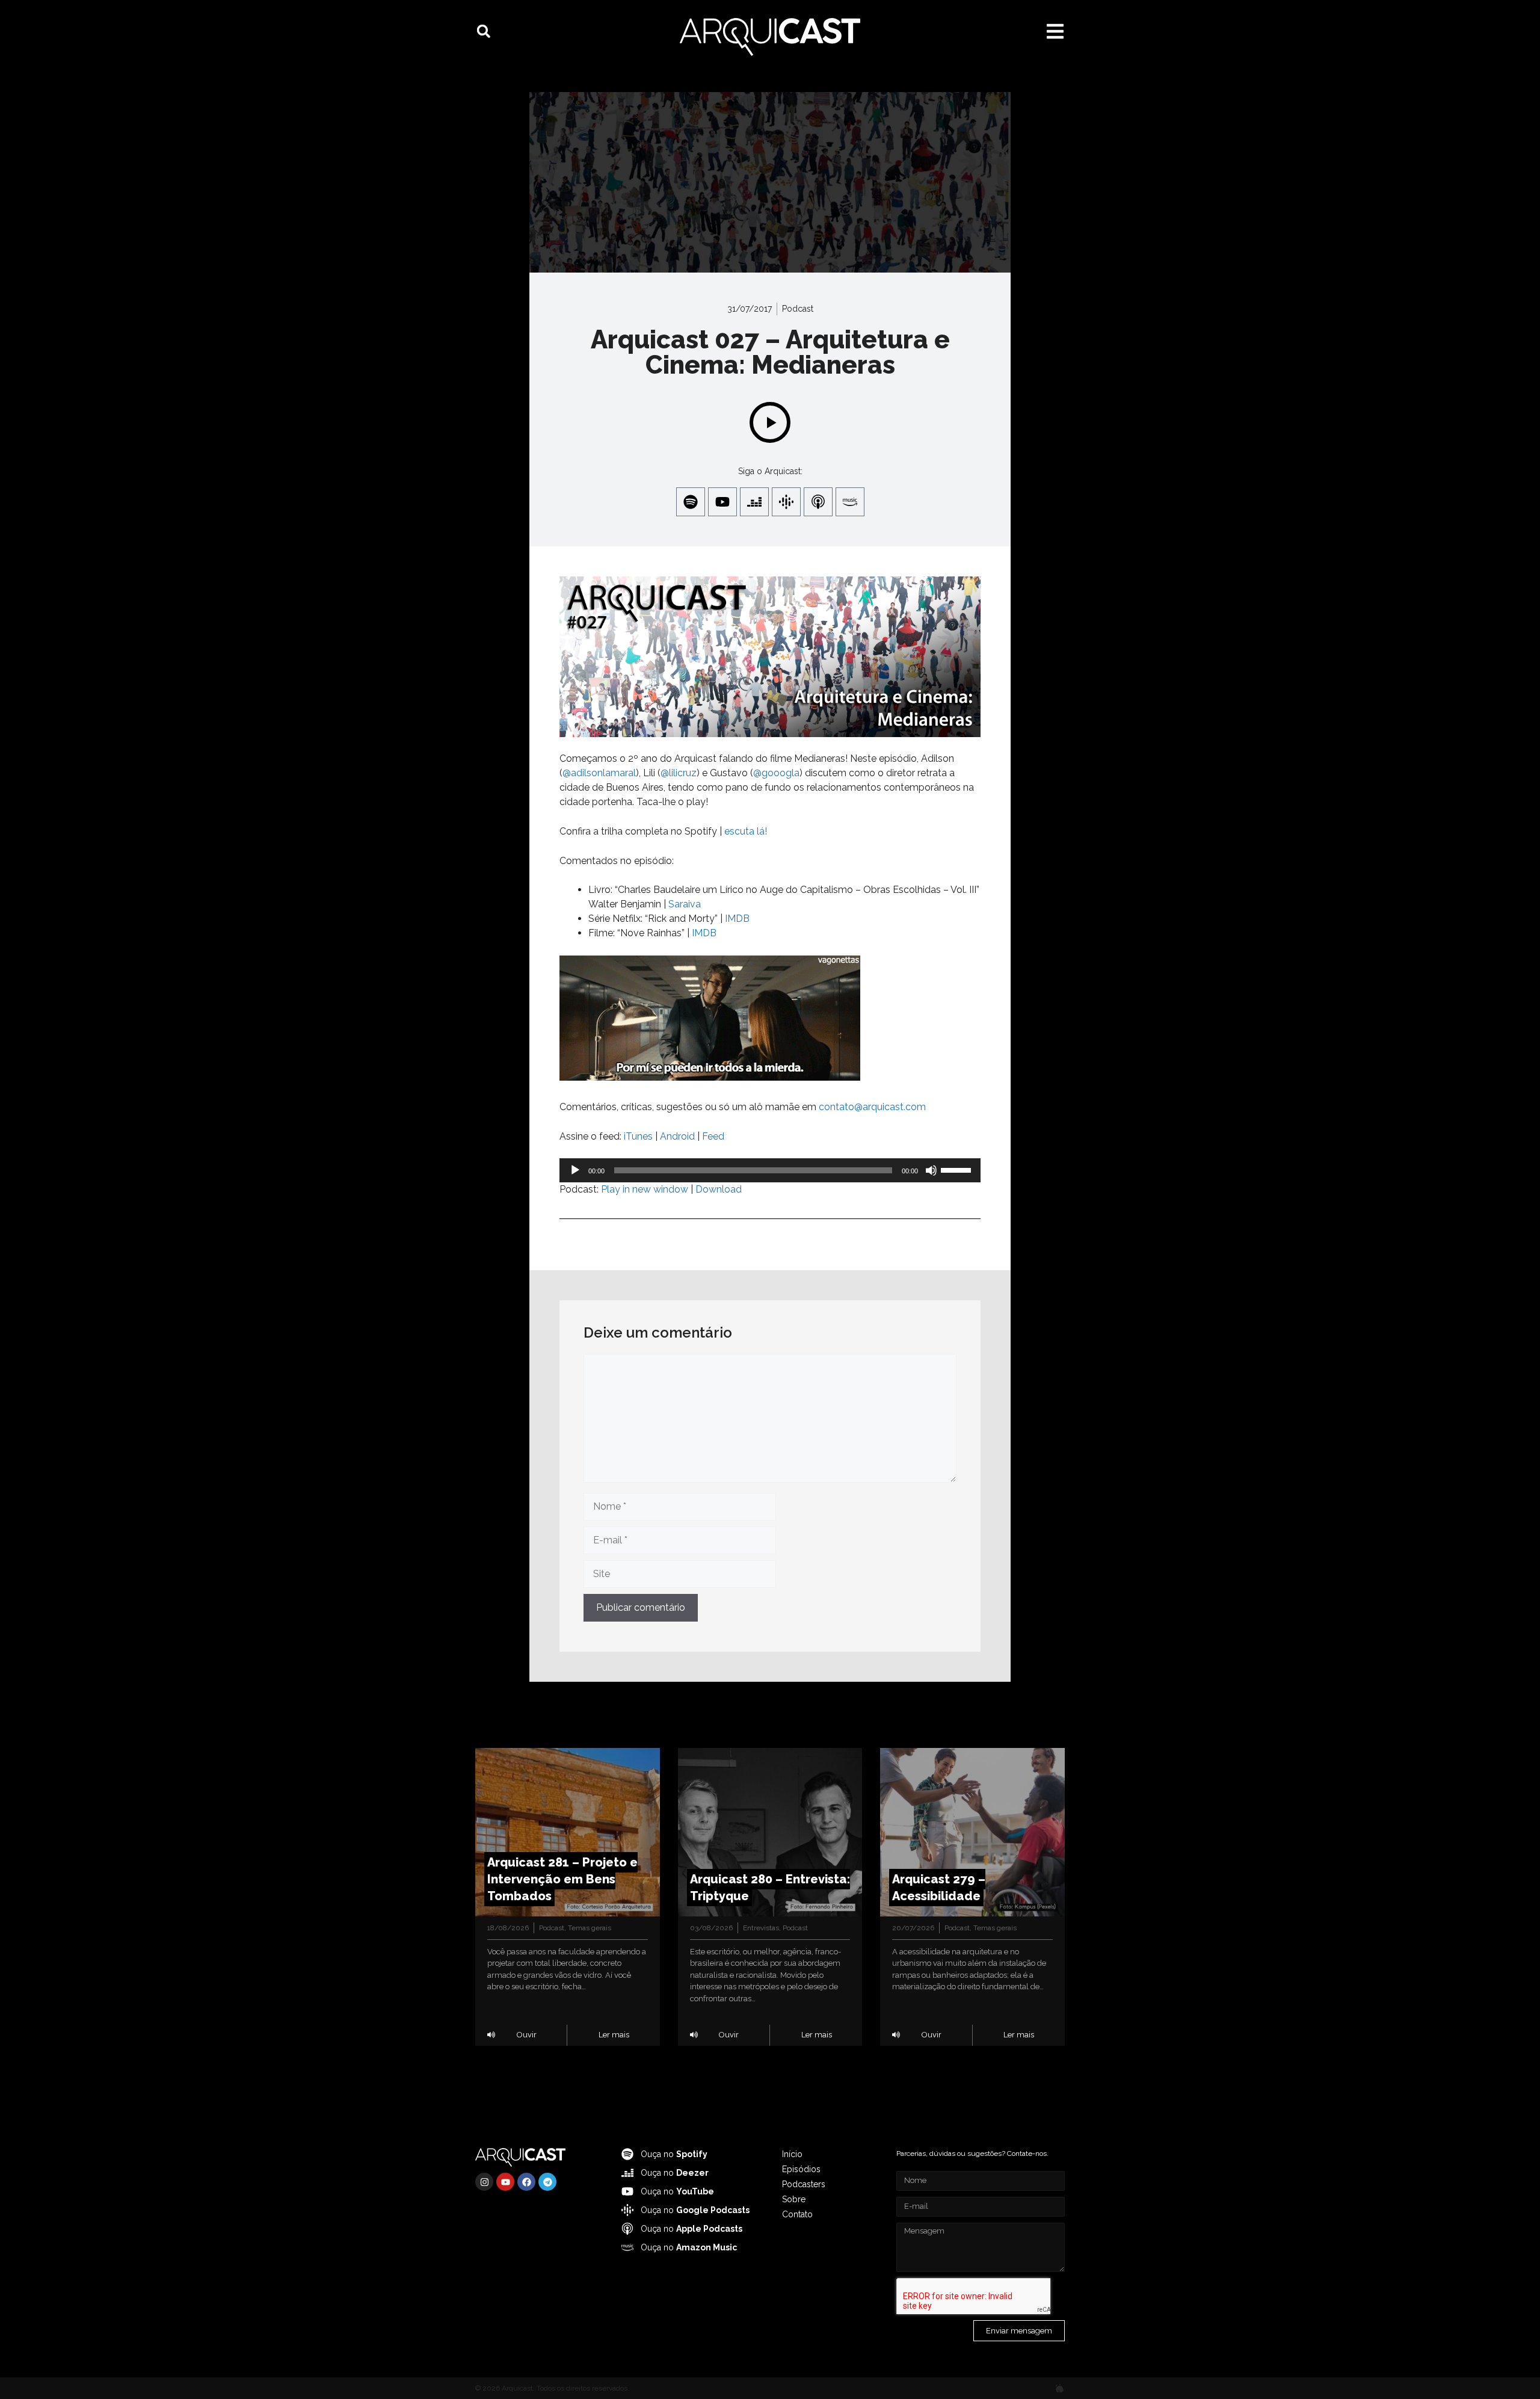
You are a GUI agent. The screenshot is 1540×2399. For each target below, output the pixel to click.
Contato (797, 2214)
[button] (484, 31)
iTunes (638, 1136)
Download (719, 1189)
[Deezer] (754, 502)
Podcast (798, 309)
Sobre (794, 2199)
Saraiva (685, 904)
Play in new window (645, 1189)
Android (677, 1136)
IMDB (737, 919)
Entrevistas (761, 1928)
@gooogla (776, 773)
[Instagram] (484, 2182)
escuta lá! (746, 831)
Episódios (801, 2169)
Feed (713, 1136)
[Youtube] (722, 502)
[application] (770, 1170)
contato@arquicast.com (872, 1107)
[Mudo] (931, 1170)
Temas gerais (590, 1928)
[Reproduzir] (575, 1170)
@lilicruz (679, 773)
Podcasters (804, 2184)
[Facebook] (526, 2182)
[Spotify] (691, 502)
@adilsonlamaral (599, 773)
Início (792, 2154)
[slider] (958, 1169)
